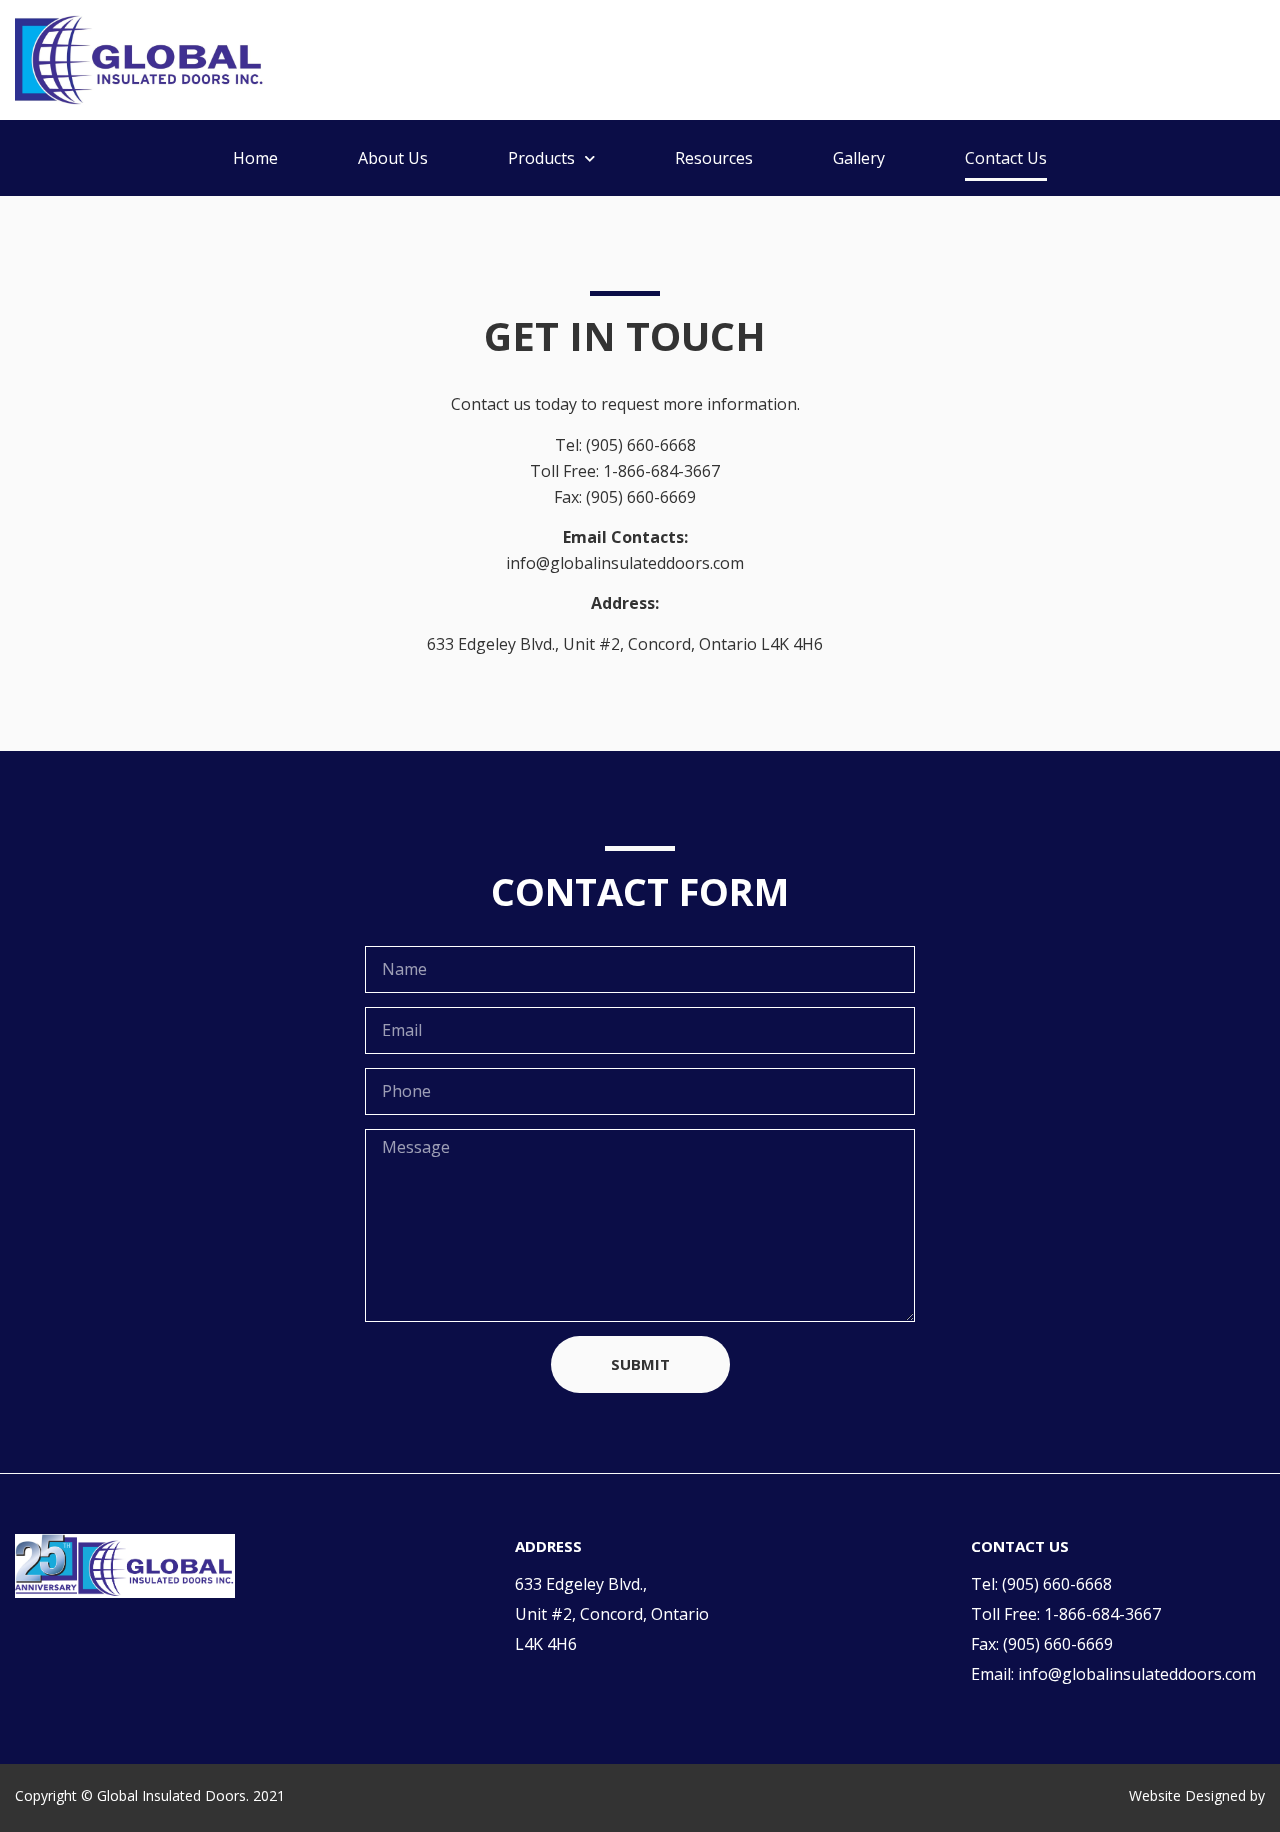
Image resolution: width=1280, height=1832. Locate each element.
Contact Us (1006, 158)
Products (541, 158)
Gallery (859, 158)
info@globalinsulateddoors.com (1137, 1674)
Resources (714, 158)
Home (255, 158)
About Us (393, 158)
